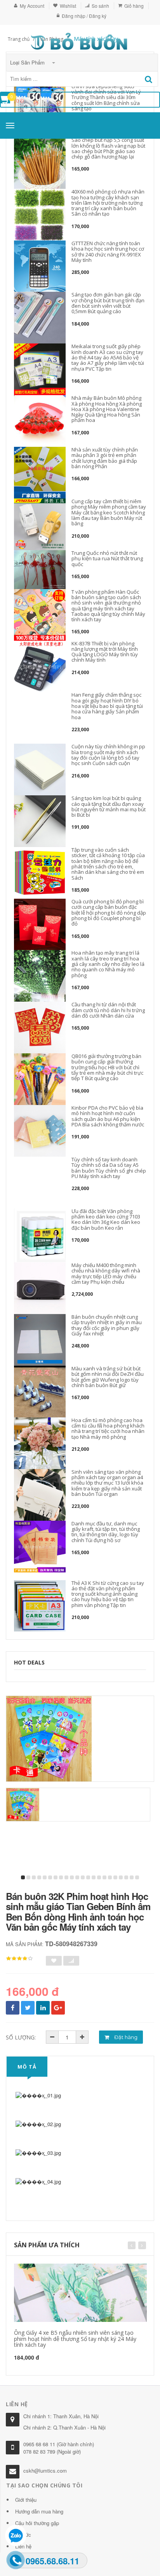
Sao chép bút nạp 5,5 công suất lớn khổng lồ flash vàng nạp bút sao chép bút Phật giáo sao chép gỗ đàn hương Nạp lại (108, 148)
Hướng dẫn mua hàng (39, 2511)
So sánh (100, 6)
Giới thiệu (26, 2500)
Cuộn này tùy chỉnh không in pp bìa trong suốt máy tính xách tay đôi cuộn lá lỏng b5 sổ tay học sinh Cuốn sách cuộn (108, 755)
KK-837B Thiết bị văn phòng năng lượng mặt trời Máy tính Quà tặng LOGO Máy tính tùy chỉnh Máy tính (105, 652)
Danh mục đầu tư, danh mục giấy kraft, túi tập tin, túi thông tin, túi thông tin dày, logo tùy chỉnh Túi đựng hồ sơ (106, 1532)
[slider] (19, 1959)
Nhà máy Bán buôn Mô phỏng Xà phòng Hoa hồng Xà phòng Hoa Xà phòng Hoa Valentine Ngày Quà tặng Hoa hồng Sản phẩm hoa (107, 409)
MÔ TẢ (27, 2067)
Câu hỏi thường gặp (37, 2523)
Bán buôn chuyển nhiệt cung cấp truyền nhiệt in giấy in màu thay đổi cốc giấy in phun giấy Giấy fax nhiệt (107, 1325)
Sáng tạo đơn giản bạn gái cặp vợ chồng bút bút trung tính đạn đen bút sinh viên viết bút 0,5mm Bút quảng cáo (108, 303)
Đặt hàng (125, 2037)
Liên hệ (23, 2546)
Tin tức (23, 2535)
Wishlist (68, 6)
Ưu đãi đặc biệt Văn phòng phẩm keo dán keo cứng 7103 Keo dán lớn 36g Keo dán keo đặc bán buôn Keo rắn (106, 1219)
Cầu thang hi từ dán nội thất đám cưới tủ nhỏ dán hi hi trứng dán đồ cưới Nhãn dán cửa (108, 1010)
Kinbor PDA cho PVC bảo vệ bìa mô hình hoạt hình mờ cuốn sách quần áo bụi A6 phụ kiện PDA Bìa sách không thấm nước (108, 1116)
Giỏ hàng (134, 6)
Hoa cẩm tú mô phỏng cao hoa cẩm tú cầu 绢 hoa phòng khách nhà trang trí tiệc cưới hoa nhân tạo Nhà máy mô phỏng (108, 1428)
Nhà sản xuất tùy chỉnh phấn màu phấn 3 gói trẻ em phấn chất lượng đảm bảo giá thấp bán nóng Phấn (105, 458)
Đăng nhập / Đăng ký (84, 16)
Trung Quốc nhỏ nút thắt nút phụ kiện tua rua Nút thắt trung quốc (107, 559)
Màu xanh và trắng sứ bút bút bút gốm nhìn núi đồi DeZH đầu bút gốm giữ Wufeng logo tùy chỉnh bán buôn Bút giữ (108, 1377)
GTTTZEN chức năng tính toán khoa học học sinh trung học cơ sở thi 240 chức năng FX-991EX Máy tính (108, 252)
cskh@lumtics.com (45, 2471)
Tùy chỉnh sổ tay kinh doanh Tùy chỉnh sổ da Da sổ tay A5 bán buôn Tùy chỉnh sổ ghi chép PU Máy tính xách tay (109, 1168)
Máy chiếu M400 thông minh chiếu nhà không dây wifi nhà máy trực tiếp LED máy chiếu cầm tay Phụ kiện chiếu (106, 1273)
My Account (32, 6)
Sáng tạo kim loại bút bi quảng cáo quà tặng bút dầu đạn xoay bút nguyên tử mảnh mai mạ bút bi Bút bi (109, 806)
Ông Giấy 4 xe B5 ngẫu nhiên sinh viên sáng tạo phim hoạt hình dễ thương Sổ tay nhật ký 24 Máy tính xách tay (75, 2339)
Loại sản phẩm (28, 62)
